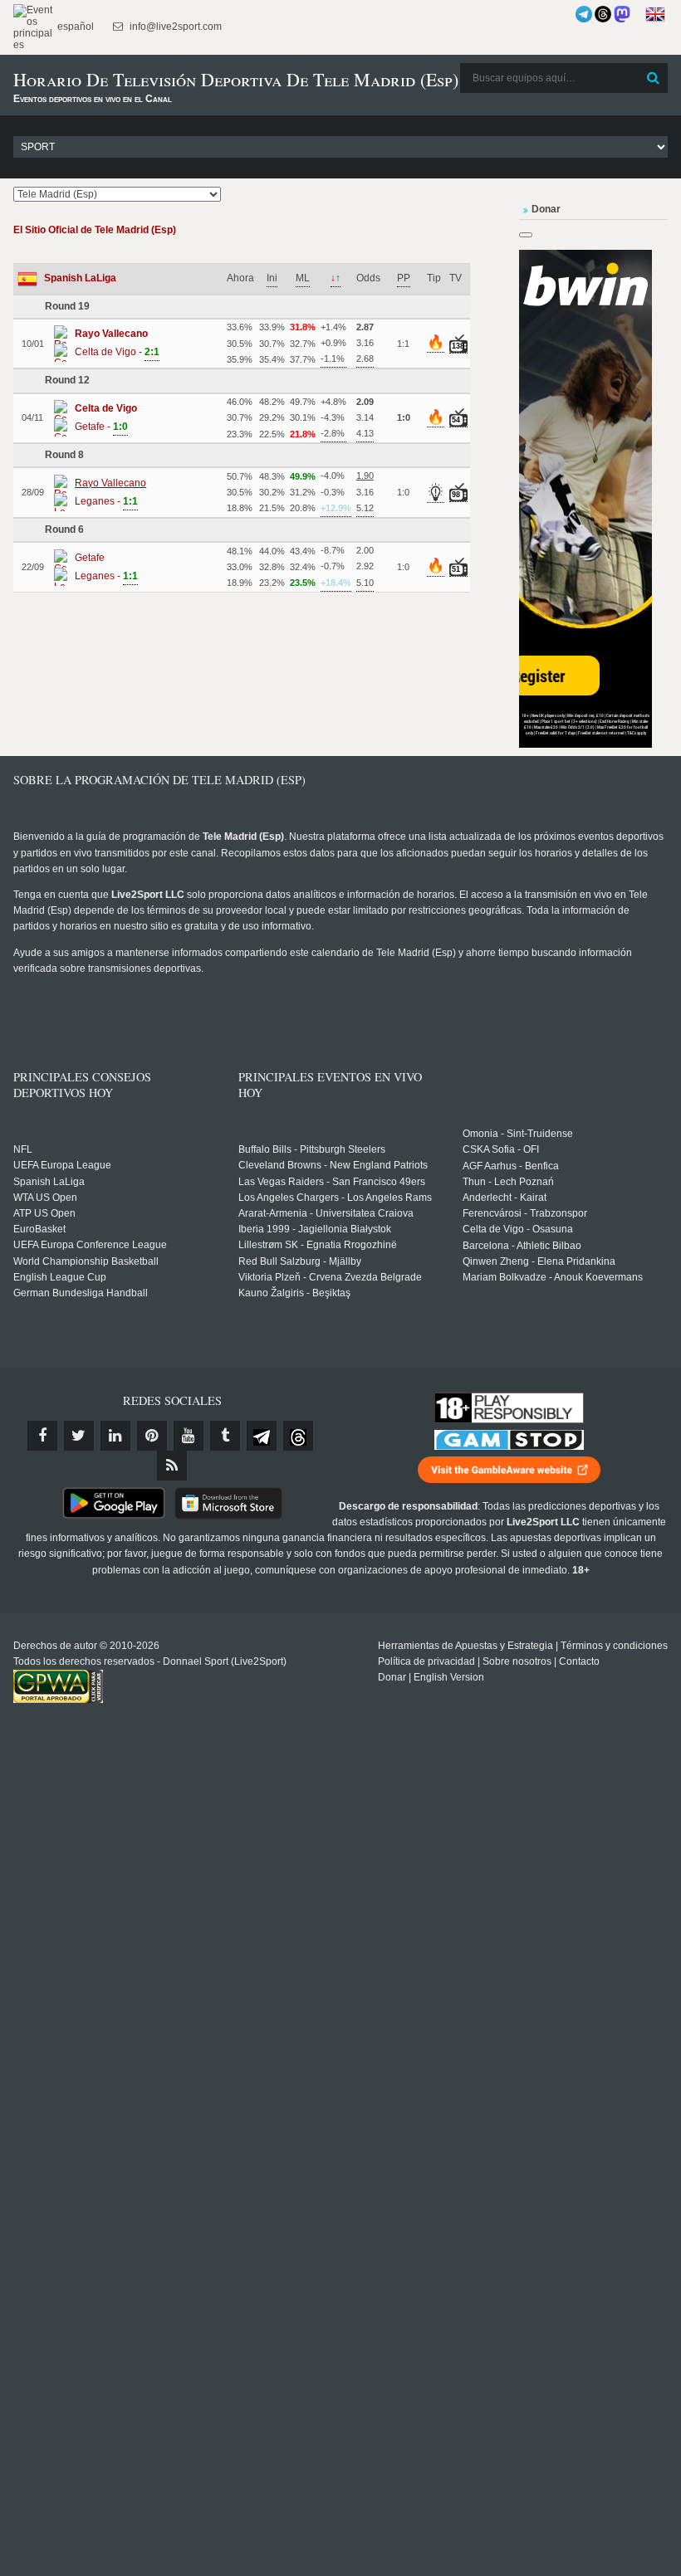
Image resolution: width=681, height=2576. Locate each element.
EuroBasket (39, 1229)
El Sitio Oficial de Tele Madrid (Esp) (95, 230)
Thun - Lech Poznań (508, 1182)
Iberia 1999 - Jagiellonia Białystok (315, 1229)
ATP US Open (44, 1213)
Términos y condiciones (614, 1646)
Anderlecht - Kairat (505, 1198)
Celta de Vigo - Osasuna (518, 1229)
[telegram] (262, 1436)
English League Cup (60, 1277)
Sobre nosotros (517, 1661)
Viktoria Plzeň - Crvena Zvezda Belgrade (330, 1277)
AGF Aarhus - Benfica (511, 1166)
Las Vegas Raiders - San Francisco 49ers (332, 1182)
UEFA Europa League (62, 1165)
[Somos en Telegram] (584, 14)
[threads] (298, 1436)
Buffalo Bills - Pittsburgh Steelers (312, 1149)
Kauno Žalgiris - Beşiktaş (294, 1293)
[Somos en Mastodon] (622, 14)
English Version (449, 1677)
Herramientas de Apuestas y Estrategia (465, 1646)
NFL (23, 1149)
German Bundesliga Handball (81, 1293)
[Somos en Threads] (603, 14)
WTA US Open (45, 1198)
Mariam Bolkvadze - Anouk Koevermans (553, 1277)
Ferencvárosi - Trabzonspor (525, 1213)
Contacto (579, 1661)
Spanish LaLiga (80, 278)
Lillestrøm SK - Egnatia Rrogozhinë (318, 1245)
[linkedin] (115, 1436)
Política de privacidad (426, 1661)
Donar (392, 1677)
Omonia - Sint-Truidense (518, 1134)
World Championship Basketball (86, 1261)
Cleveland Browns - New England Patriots (333, 1165)
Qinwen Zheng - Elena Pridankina (539, 1261)
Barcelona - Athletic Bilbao (522, 1246)
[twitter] (79, 1436)
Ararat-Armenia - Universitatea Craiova (326, 1213)
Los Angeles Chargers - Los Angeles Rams (335, 1198)
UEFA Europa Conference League (90, 1245)
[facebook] (42, 1436)
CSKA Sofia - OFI (501, 1149)
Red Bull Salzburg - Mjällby (300, 1261)
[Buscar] (654, 78)
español (74, 27)
